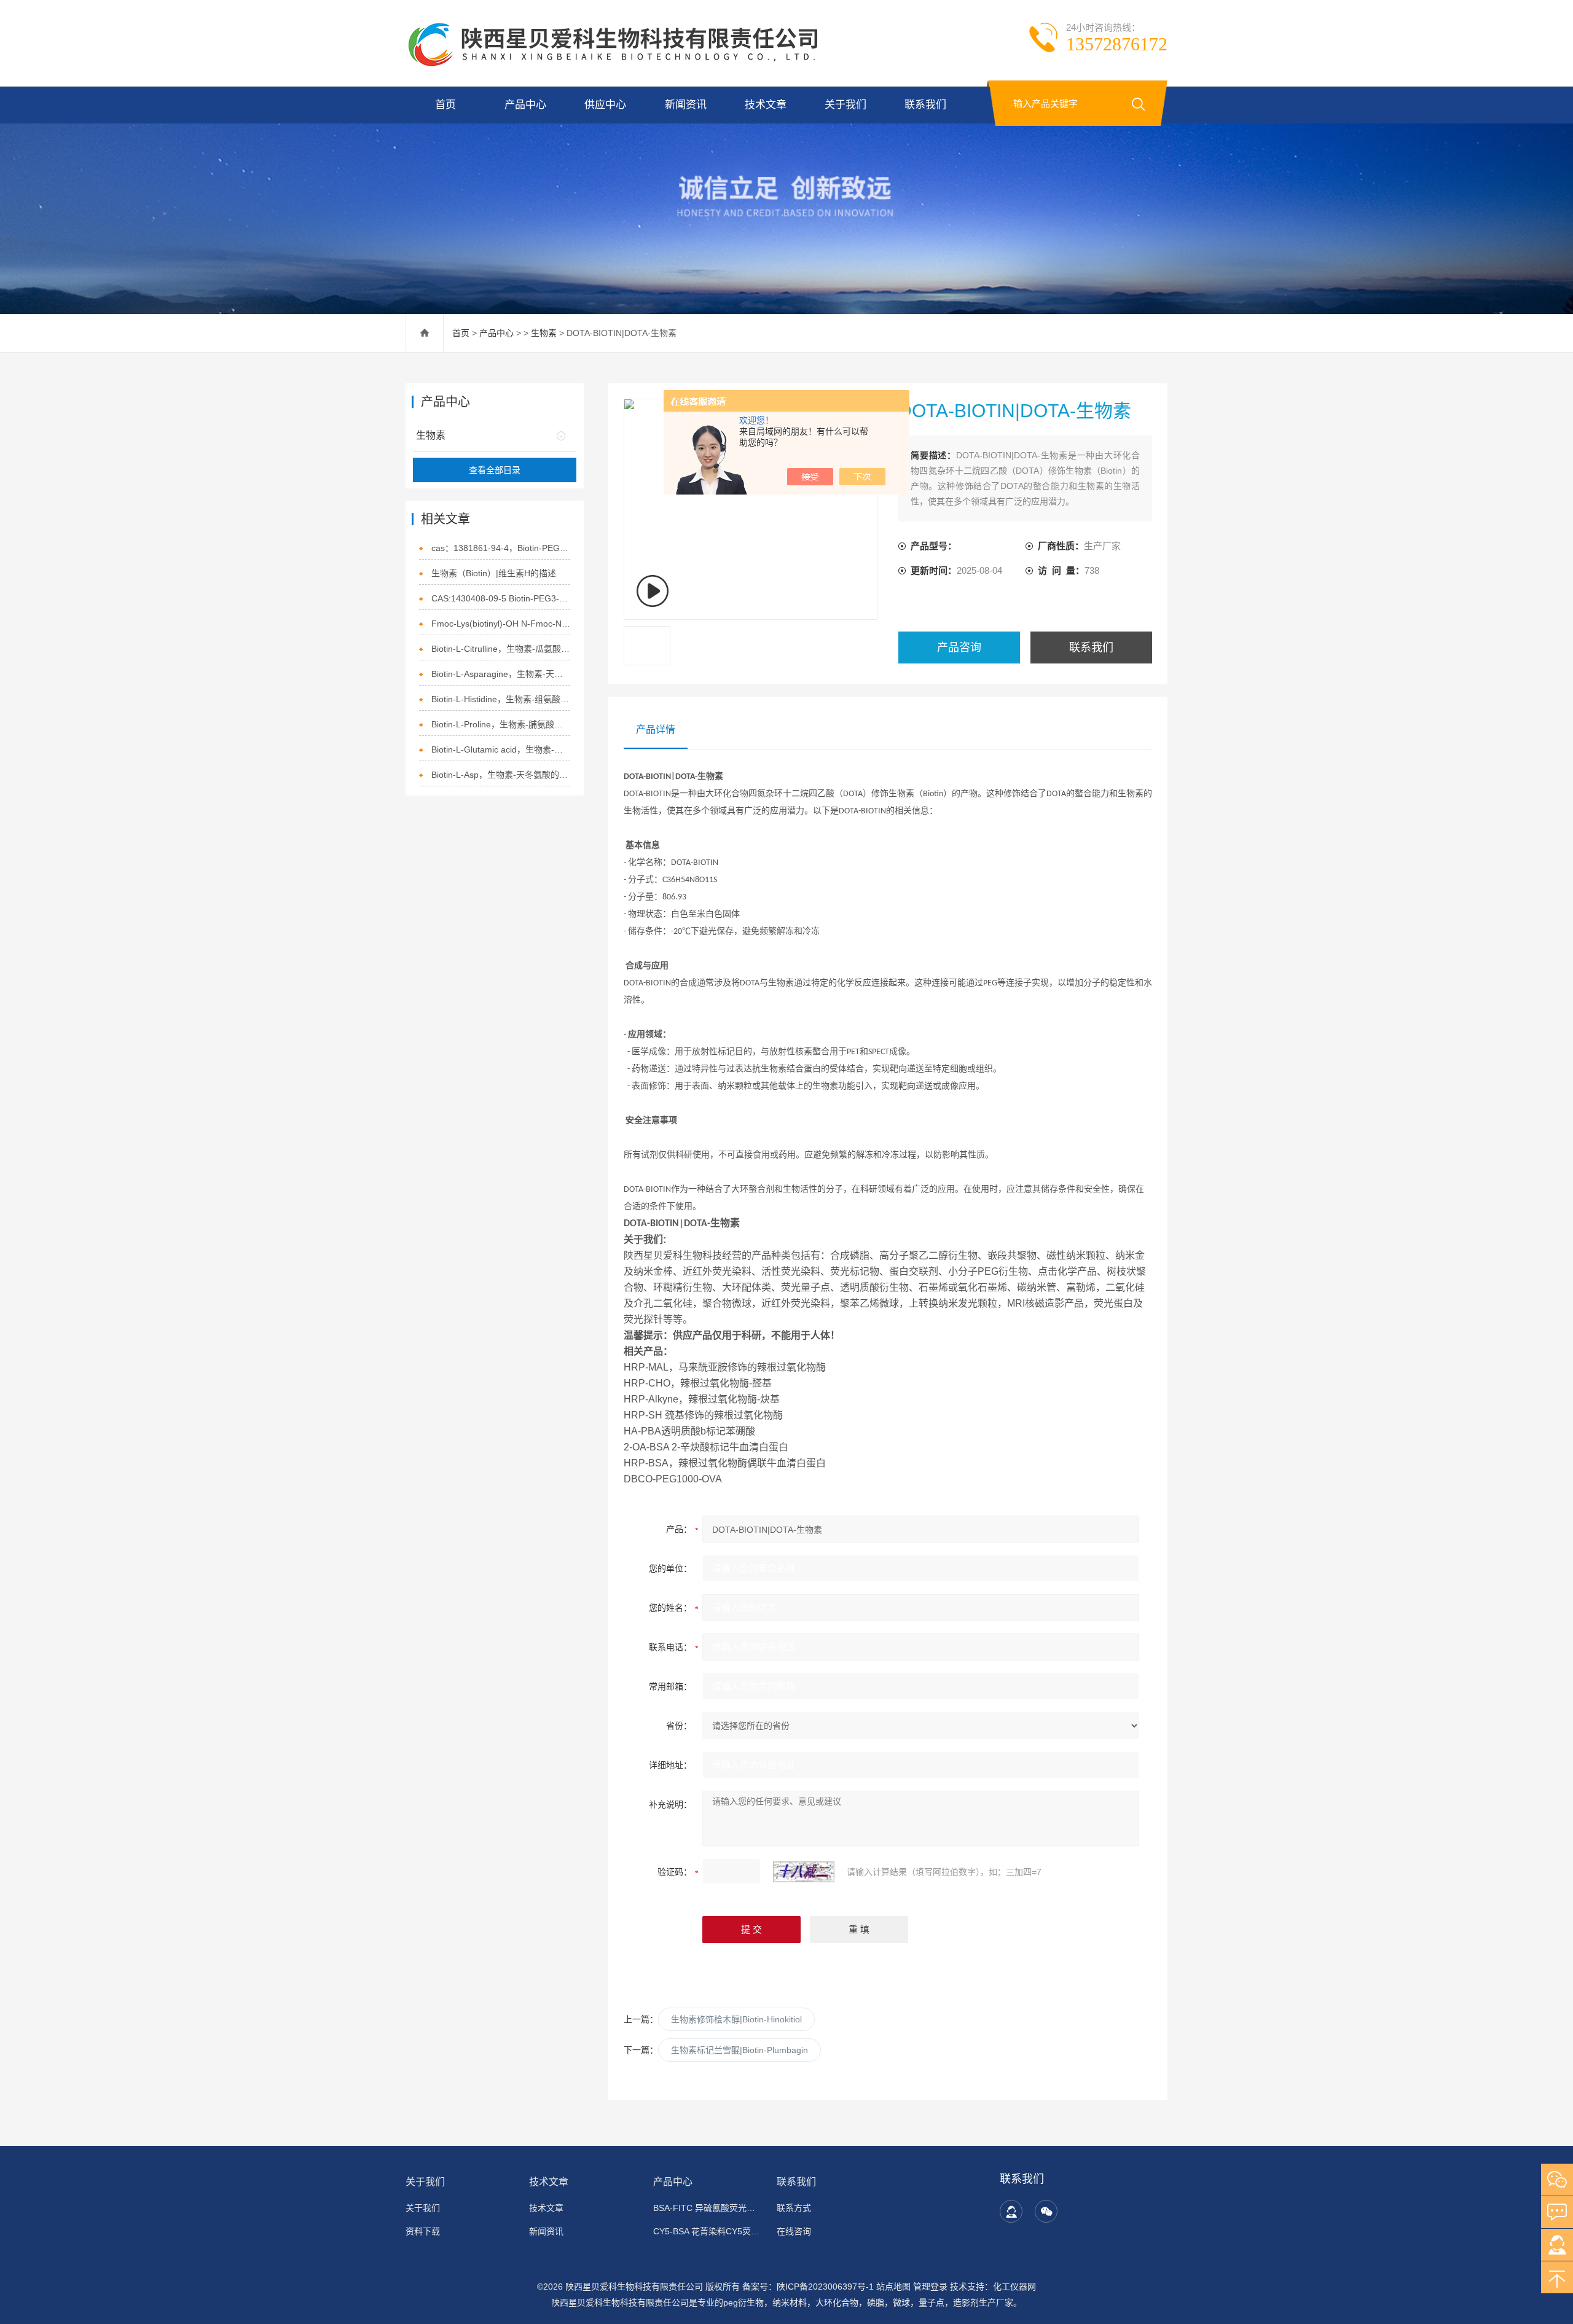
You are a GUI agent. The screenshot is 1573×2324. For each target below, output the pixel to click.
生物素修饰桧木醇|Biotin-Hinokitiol (736, 2019)
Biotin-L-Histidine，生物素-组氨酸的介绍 (501, 699)
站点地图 (893, 2287)
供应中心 (605, 105)
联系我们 (925, 105)
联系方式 (794, 2208)
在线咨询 (794, 2231)
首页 (445, 105)
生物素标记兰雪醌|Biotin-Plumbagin (739, 2050)
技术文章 (766, 105)
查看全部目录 (495, 470)
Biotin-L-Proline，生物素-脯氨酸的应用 (501, 724)
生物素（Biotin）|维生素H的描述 (494, 573)
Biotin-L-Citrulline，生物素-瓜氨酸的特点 (501, 649)
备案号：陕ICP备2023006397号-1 (808, 2287)
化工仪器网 (1014, 2287)
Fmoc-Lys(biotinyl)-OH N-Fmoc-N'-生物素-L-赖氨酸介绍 (501, 624)
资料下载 (423, 2231)
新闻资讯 (686, 105)
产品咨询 (959, 648)
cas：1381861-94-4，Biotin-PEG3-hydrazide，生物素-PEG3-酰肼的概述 (501, 548)
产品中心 (525, 105)
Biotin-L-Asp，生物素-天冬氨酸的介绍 (501, 775)
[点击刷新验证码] (804, 1872)
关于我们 (845, 105)
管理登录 (930, 2287)
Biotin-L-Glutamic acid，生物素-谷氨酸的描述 (501, 749)
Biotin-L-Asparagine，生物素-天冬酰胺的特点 (501, 674)
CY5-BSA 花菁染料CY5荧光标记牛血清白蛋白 (708, 2231)
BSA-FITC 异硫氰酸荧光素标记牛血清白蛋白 (708, 2208)
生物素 (544, 333)
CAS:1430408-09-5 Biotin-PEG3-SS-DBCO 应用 (501, 598)
